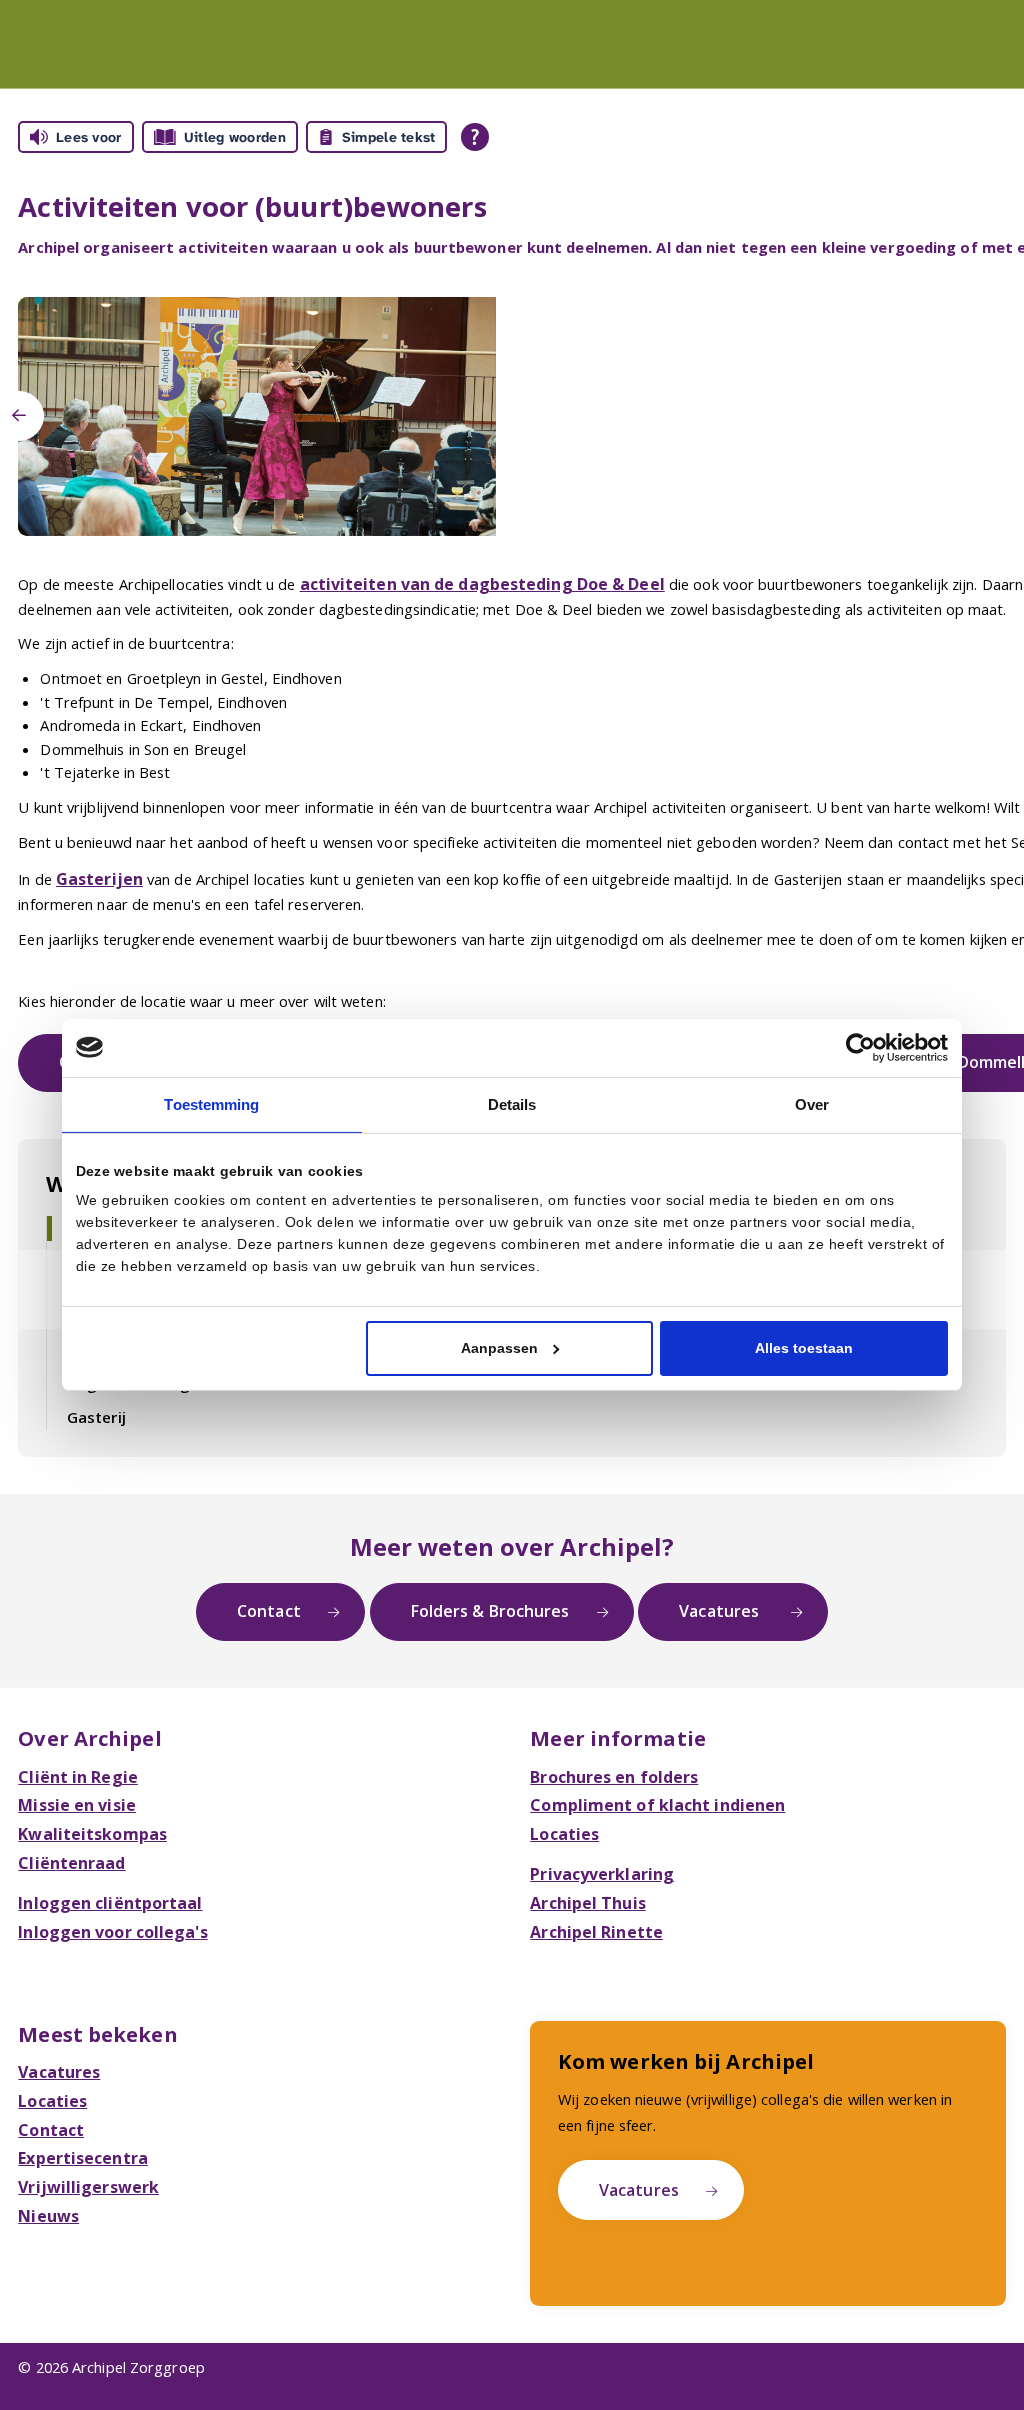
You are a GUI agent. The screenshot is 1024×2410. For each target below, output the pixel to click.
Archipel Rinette (591, 1885)
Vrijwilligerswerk (82, 2129)
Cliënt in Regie (71, 1742)
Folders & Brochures (489, 1580)
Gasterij (93, 1389)
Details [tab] (512, 1102)
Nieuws (46, 2155)
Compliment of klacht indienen (645, 1768)
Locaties (562, 1794)
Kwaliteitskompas (86, 1794)
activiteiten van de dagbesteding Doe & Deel (469, 583)
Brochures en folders (609, 1742)
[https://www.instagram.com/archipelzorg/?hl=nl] (178, 2385)
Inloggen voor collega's (106, 1885)
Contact (283, 1580)
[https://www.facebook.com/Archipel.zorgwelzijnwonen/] (150, 2385)
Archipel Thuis (582, 1858)
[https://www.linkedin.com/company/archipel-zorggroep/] (122, 2385)
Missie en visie (72, 1768)
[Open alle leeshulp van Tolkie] (475, 137)
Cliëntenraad (66, 1821)
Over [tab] (812, 1102)
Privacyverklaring (595, 1832)
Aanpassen (499, 1345)
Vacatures (706, 1580)
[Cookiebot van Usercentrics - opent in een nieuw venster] (860, 1049)
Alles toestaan (804, 1345)
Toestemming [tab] (211, 1102)
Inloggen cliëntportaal (103, 1858)
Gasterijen (95, 874)
